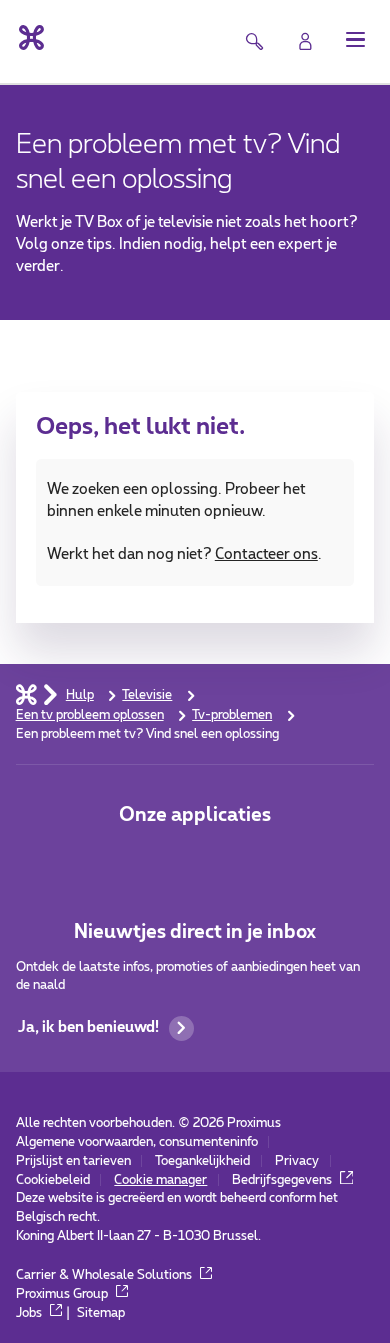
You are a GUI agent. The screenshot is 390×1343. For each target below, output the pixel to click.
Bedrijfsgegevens (283, 1180)
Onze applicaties (195, 815)
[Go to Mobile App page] (194, 858)
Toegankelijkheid (202, 1161)
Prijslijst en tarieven (73, 1161)
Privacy (297, 1161)
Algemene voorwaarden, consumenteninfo (137, 1142)
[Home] (26, 695)
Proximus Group (63, 1294)
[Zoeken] (253, 41)
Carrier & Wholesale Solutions (105, 1275)
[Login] (305, 41)
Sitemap (101, 1313)
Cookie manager (160, 1180)
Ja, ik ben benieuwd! (88, 1027)
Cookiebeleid (53, 1180)
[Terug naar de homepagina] (30, 37)
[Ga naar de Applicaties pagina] (136, 858)
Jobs (30, 1313)
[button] (355, 39)
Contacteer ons (266, 554)
